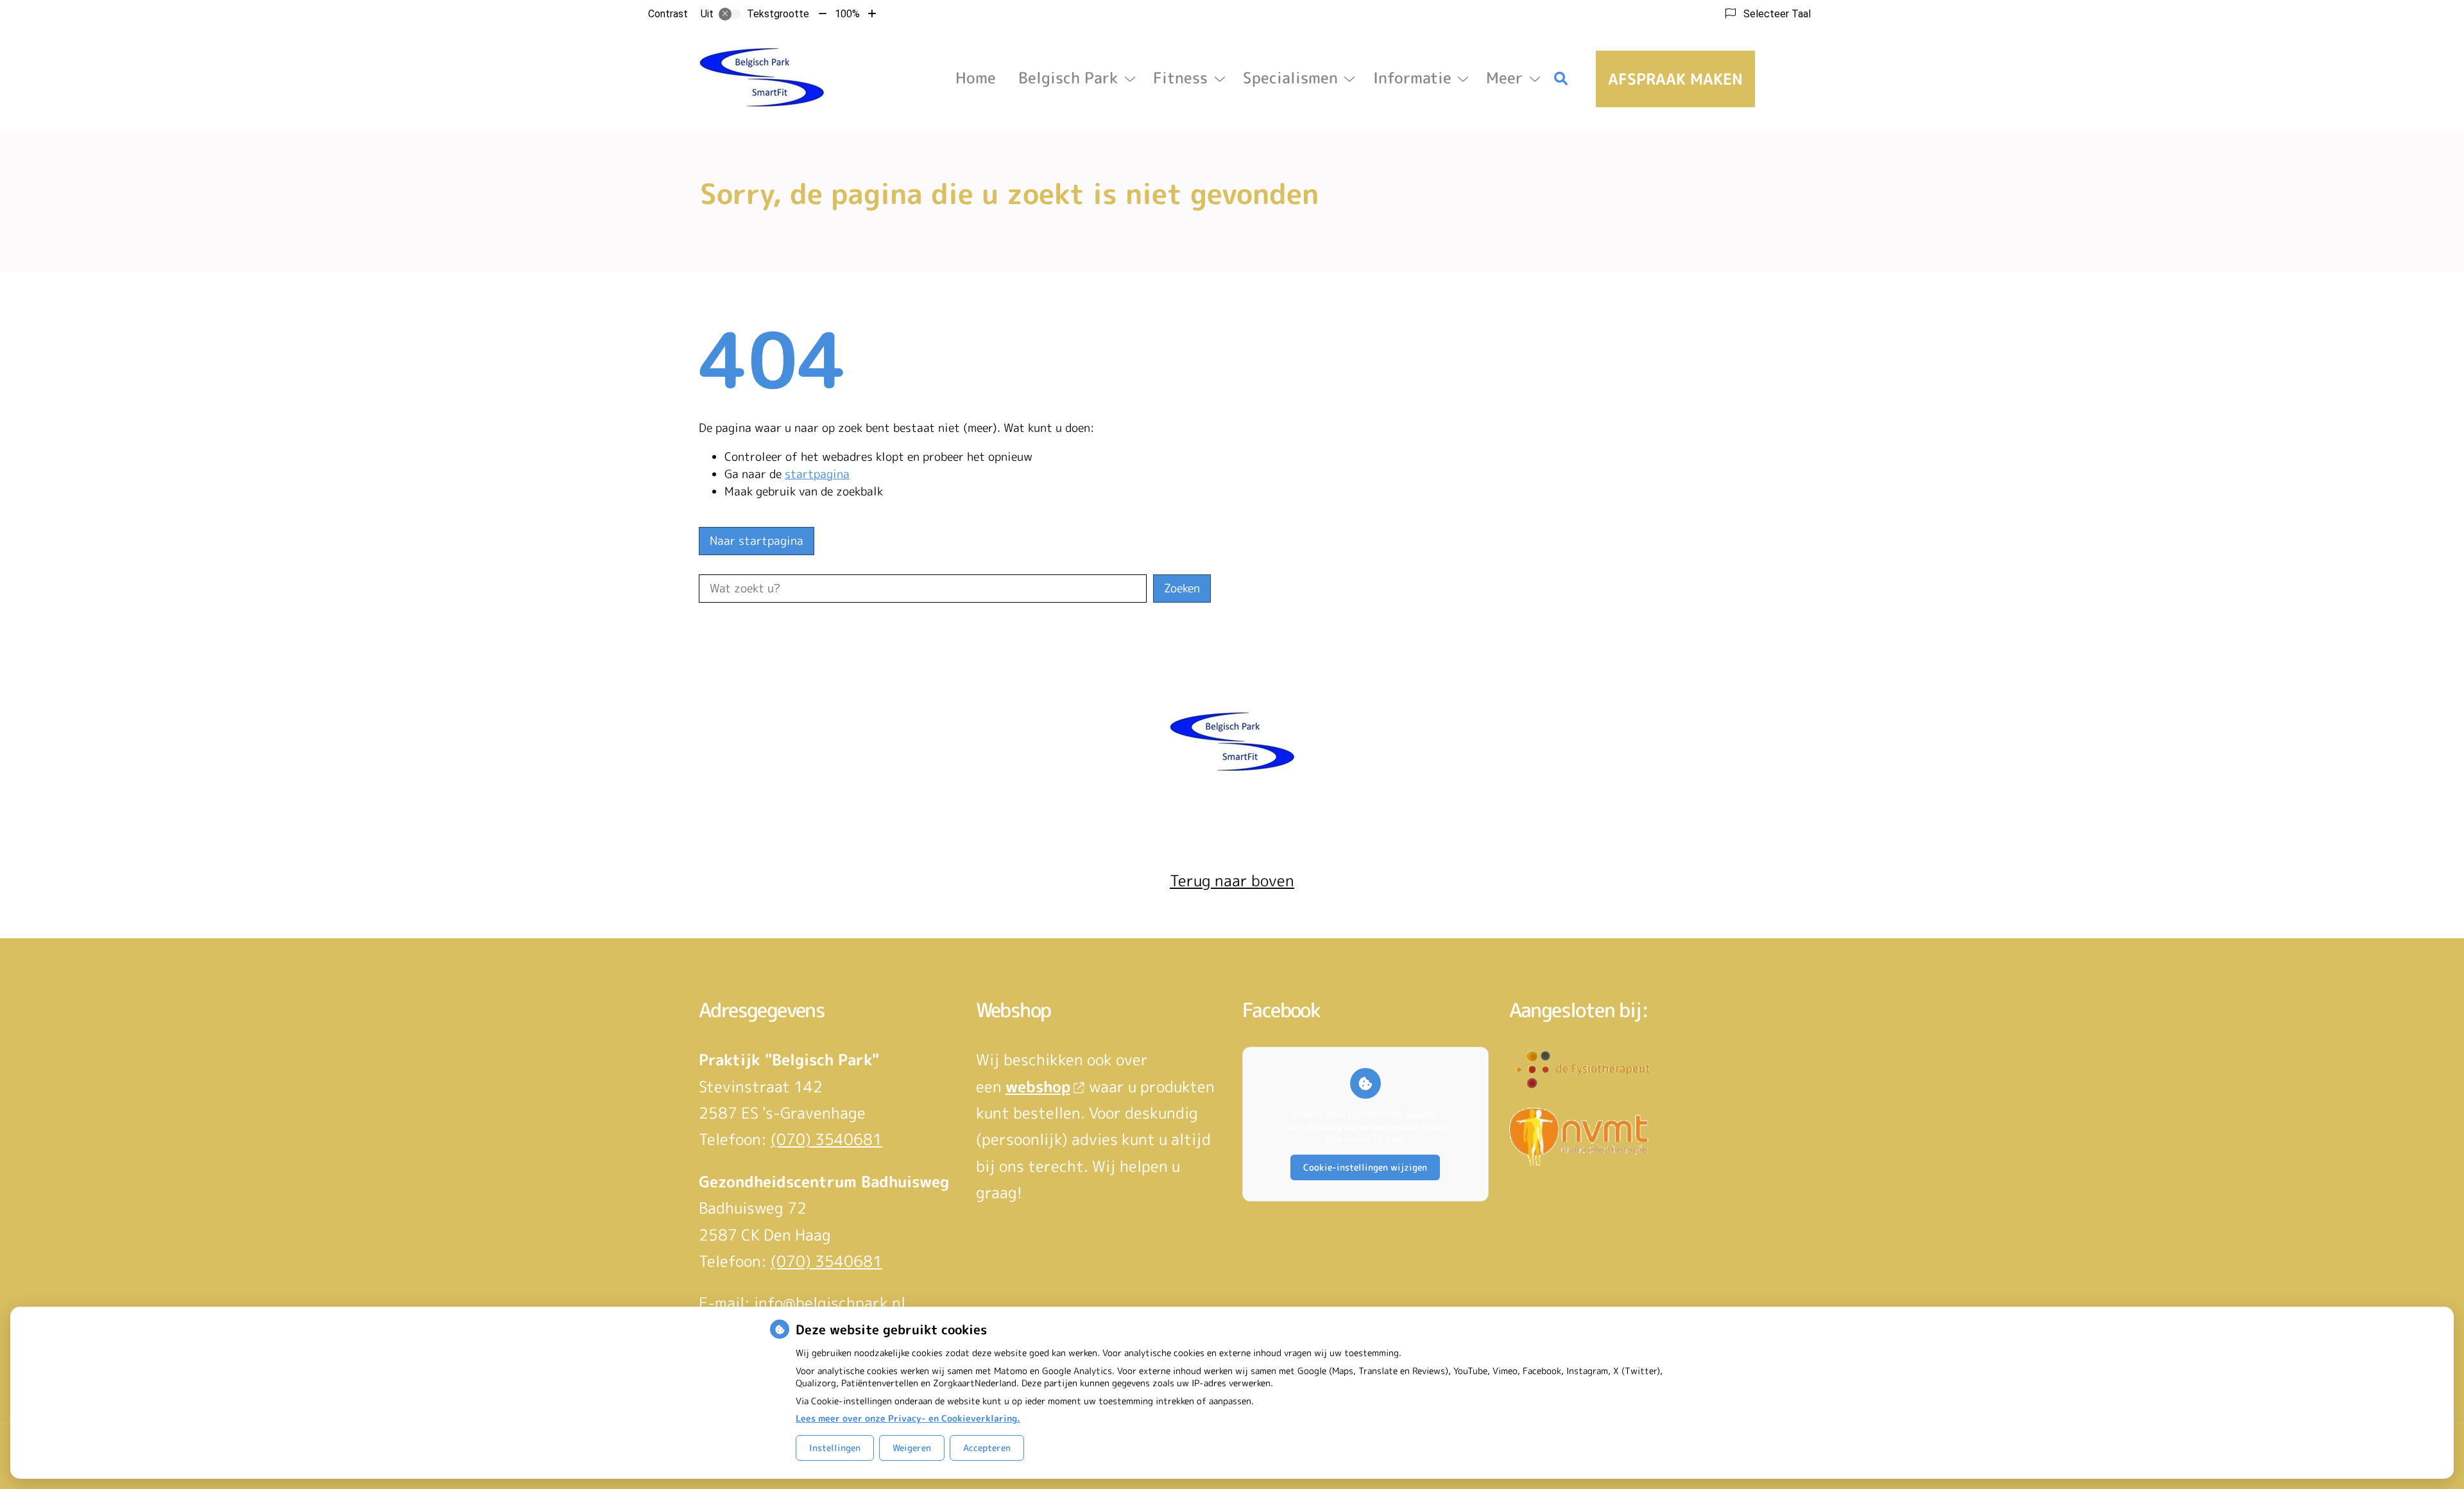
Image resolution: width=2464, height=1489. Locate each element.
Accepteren (987, 1448)
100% (847, 14)
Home (976, 78)
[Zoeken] (1561, 79)
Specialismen (1290, 78)
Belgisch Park (1068, 78)
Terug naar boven (1232, 881)
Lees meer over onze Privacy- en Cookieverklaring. (908, 1418)
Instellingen (835, 1448)
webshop (1038, 1087)
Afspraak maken (1675, 79)
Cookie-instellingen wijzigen (1365, 1167)
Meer (1504, 78)
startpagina (817, 474)
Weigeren (912, 1448)
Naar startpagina (757, 541)
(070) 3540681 (826, 1139)
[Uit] (730, 14)
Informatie (1412, 78)
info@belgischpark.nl (830, 1303)
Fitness (1180, 78)
